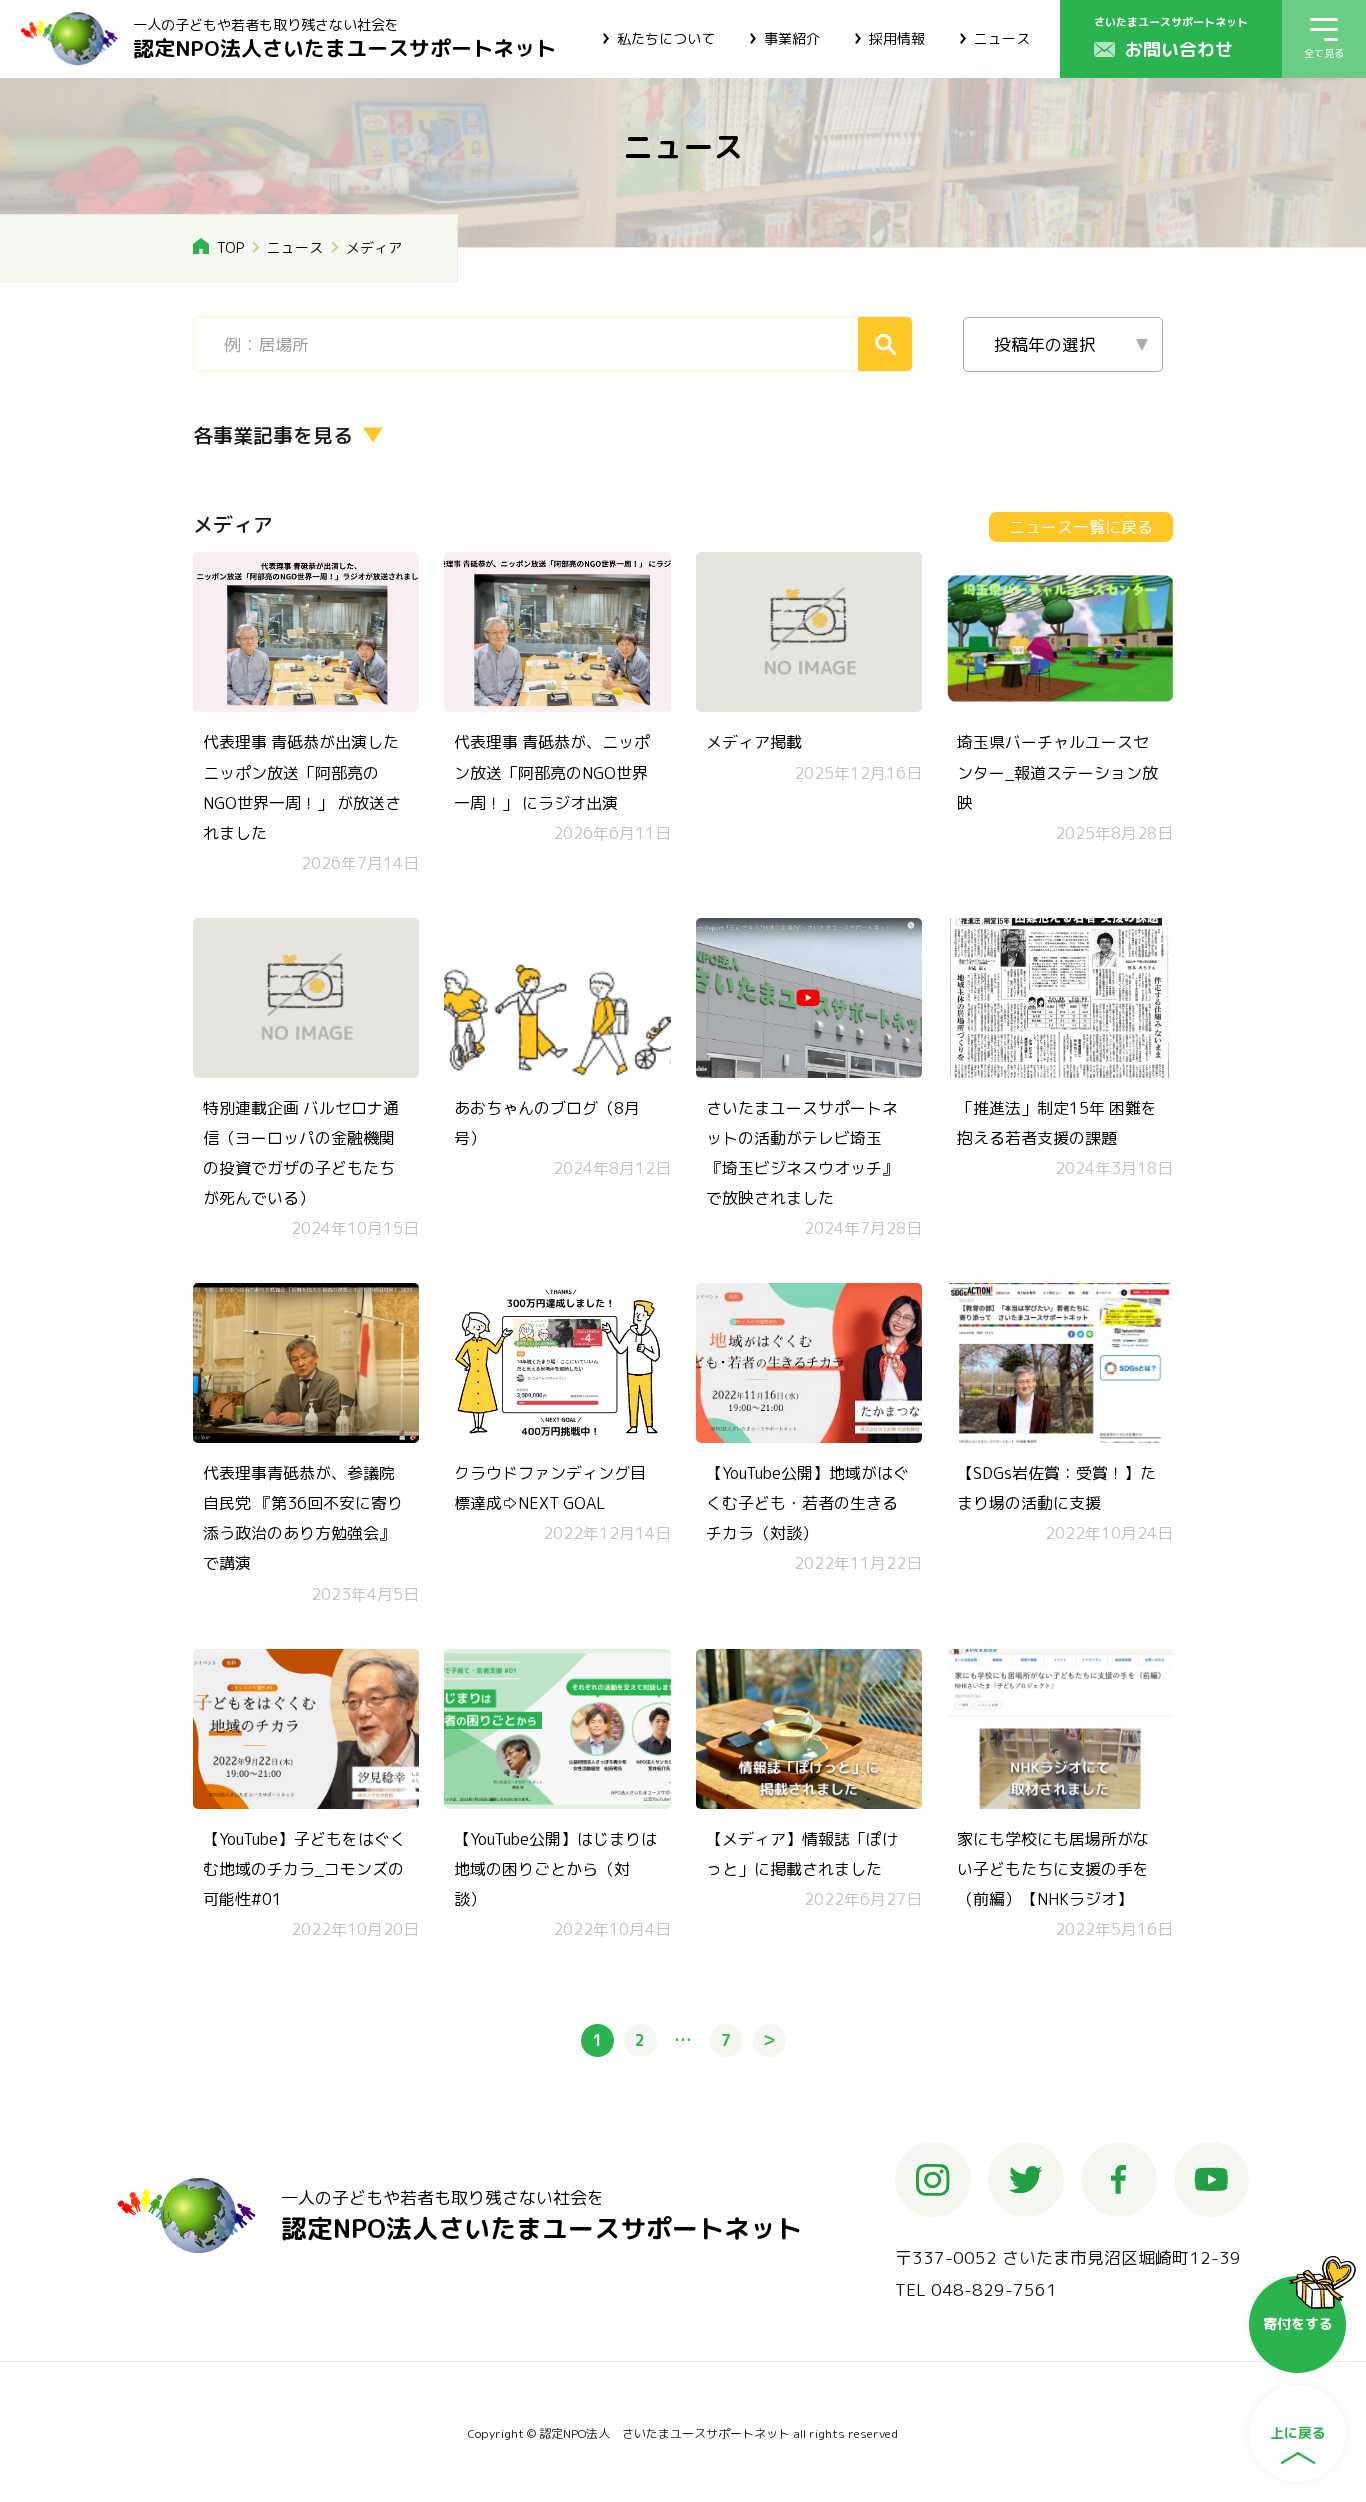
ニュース (1002, 38)
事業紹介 (792, 38)
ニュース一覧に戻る (1081, 527)
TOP (230, 247)
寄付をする (1298, 2323)
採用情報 (897, 38)
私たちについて (666, 38)
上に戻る (1298, 2432)
